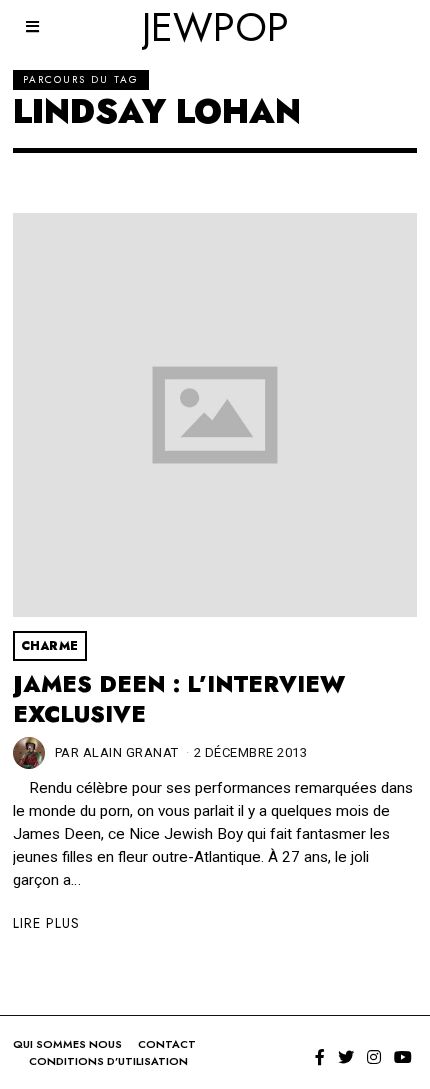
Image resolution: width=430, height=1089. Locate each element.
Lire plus (46, 923)
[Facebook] (320, 1057)
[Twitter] (346, 1057)
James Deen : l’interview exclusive (179, 699)
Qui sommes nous (67, 1044)
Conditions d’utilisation (108, 1061)
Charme (50, 646)
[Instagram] (374, 1057)
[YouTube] (403, 1057)
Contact (167, 1044)
